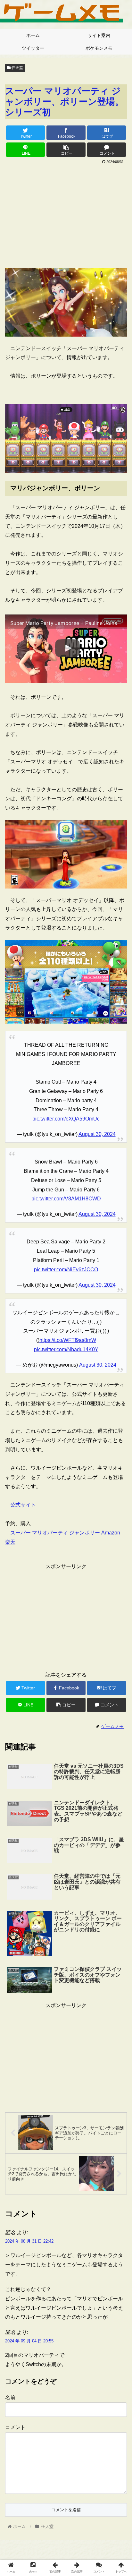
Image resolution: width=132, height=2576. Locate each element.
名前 (10, 2397)
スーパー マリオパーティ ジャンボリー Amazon (65, 1533)
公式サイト (23, 1505)
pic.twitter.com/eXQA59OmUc (66, 1119)
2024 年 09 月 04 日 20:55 (29, 2341)
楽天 (10, 1542)
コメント (15, 2427)
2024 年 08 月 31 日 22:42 (29, 2241)
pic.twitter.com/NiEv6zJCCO (66, 1270)
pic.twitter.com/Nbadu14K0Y (66, 1349)
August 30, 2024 (97, 1134)
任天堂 (17, 68)
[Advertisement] (66, 214)
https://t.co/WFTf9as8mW (68, 1340)
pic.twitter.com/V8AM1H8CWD (66, 1199)
